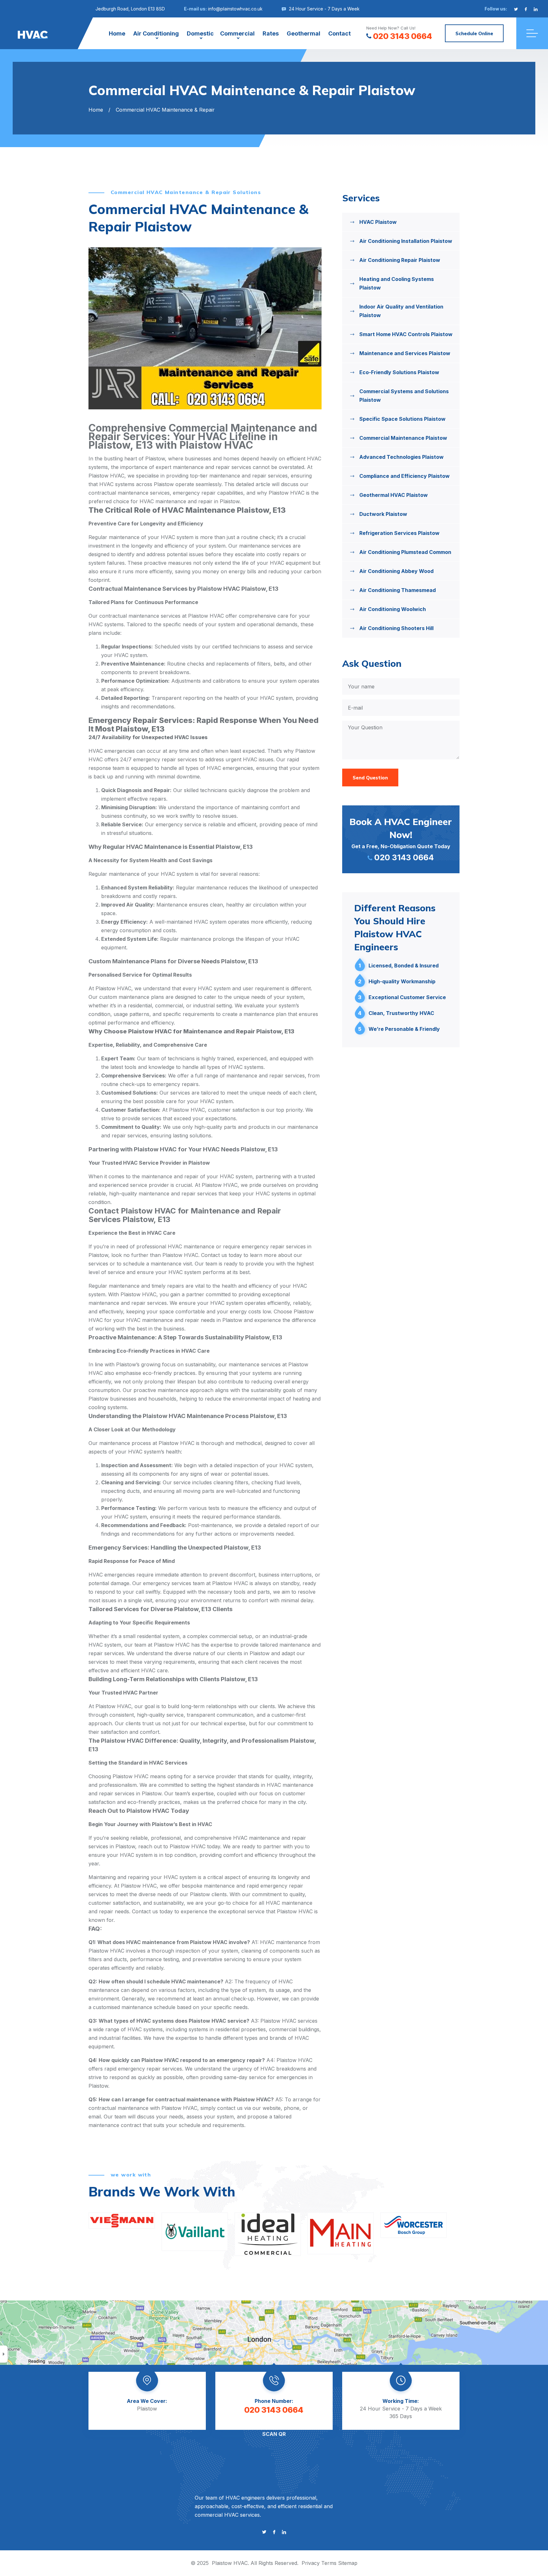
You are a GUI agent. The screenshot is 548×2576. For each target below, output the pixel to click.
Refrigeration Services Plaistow (399, 533)
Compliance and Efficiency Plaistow (404, 476)
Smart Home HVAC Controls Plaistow (406, 334)
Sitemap (348, 2563)
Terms (329, 2563)
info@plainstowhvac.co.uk (235, 9)
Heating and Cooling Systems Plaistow (397, 283)
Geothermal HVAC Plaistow (394, 495)
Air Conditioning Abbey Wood (396, 571)
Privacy (311, 2563)
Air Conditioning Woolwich (393, 609)
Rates (271, 33)
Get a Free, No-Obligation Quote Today (401, 839)
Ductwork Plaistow (383, 514)
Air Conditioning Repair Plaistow (400, 260)
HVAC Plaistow (378, 222)
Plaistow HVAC (230, 2563)
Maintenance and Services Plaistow (405, 353)
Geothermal (303, 33)
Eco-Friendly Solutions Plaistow (399, 372)
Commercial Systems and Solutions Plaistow (404, 396)
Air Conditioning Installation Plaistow (406, 241)
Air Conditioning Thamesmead (398, 590)
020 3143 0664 (403, 36)
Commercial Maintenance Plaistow (403, 438)
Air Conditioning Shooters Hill (396, 628)
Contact (339, 33)
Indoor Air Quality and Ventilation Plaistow (401, 311)
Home (117, 33)
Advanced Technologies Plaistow (401, 457)
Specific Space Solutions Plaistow (402, 419)
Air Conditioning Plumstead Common (405, 552)
